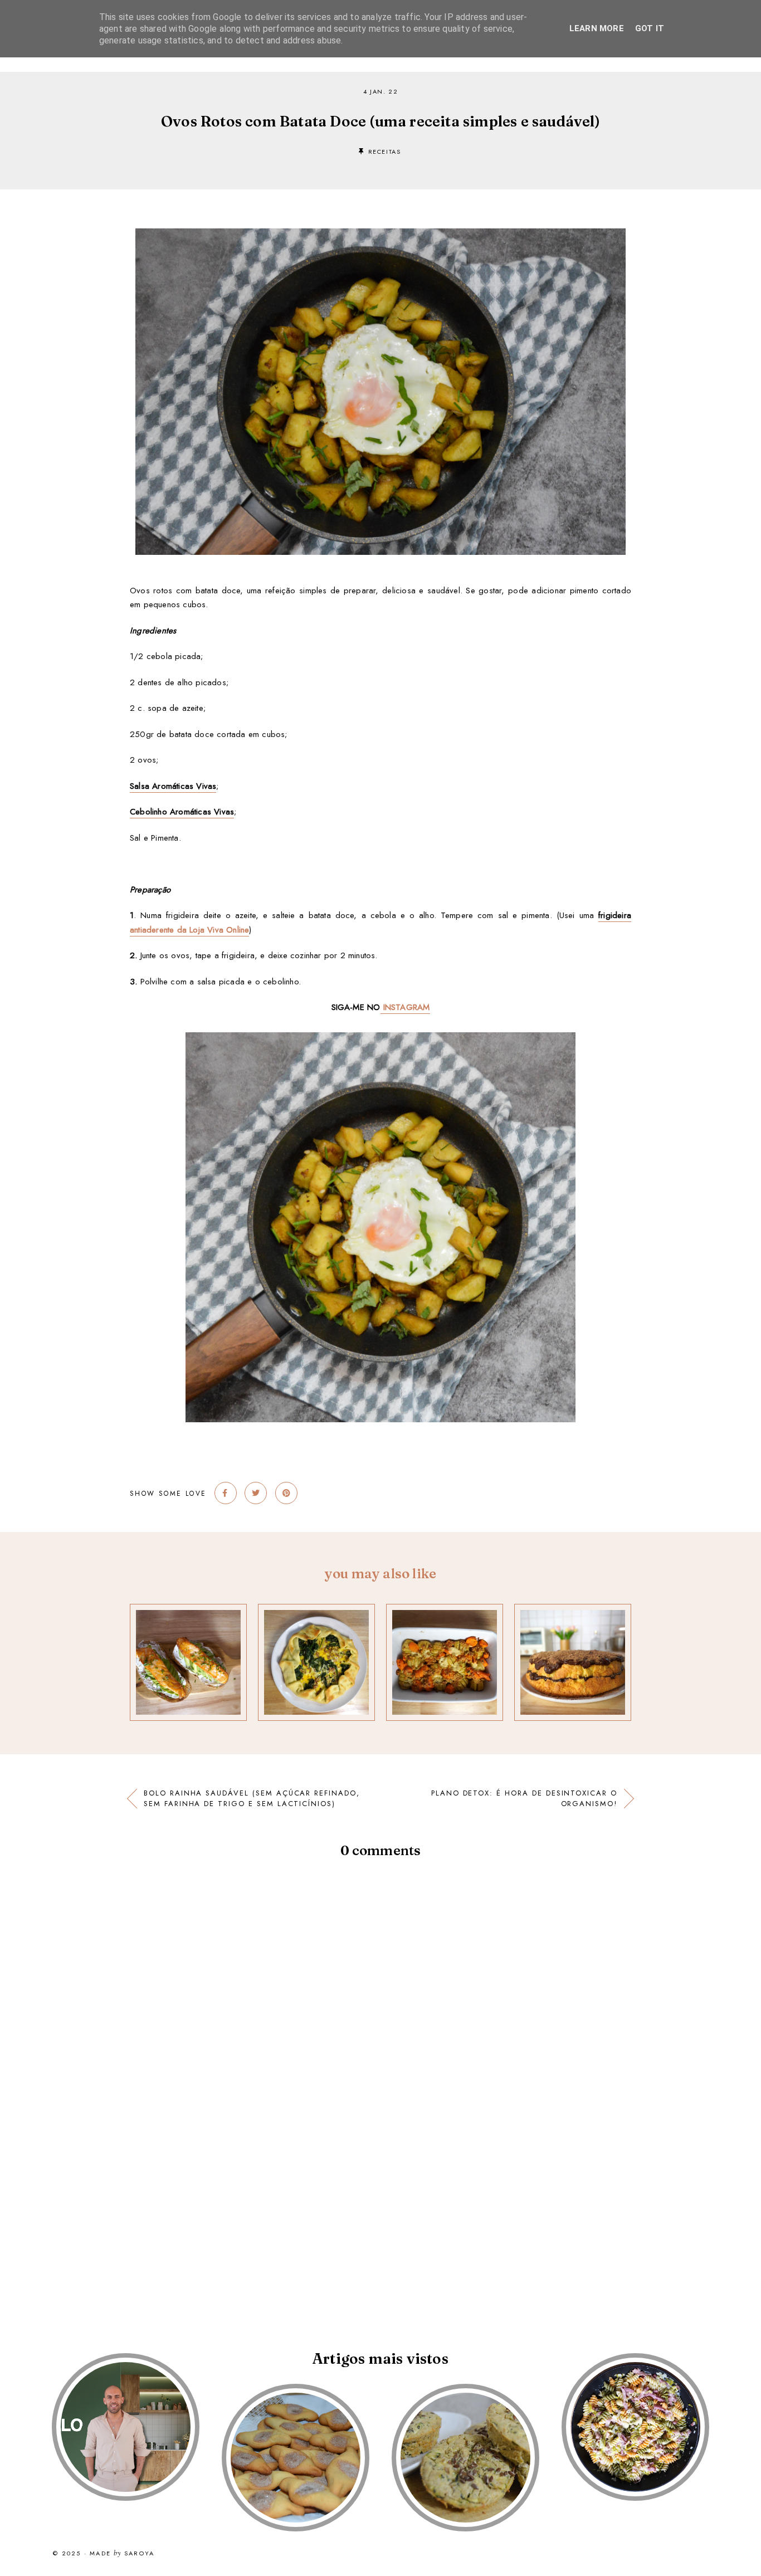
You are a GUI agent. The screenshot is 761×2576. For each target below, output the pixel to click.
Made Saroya (122, 2554)
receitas (385, 152)
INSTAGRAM (405, 1007)
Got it (650, 28)
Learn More (597, 28)
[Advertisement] (334, 2226)
